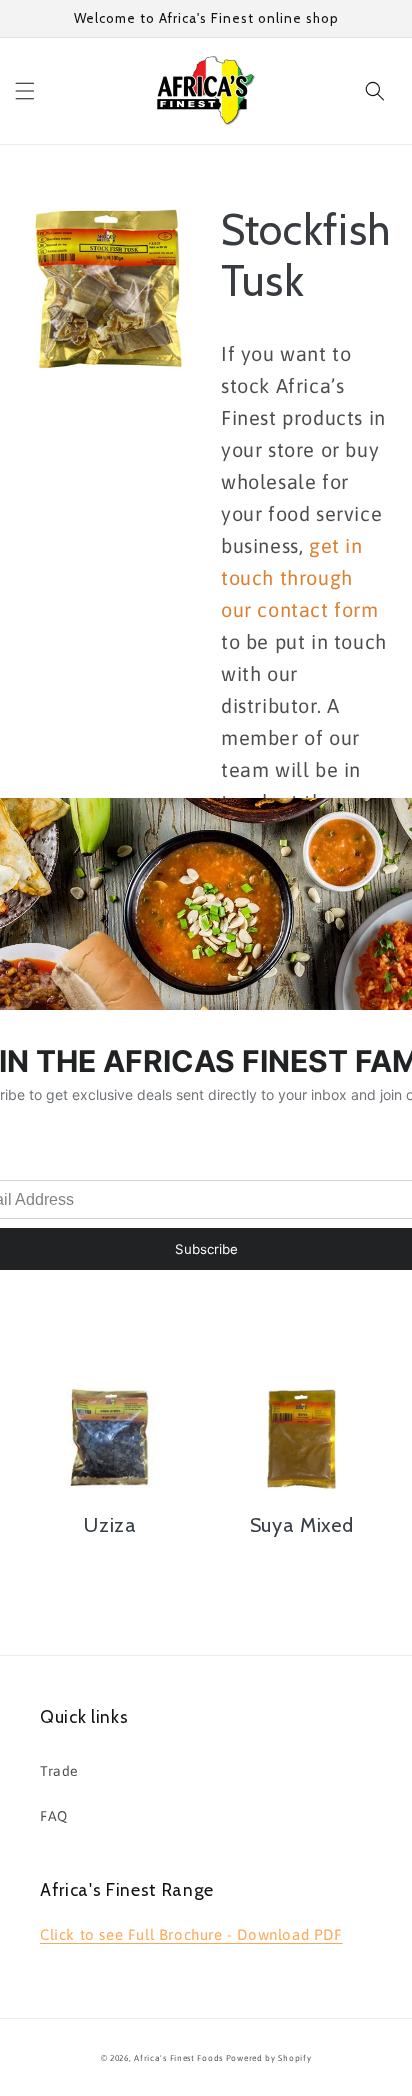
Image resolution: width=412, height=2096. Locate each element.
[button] (25, 91)
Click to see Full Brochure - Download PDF (191, 1934)
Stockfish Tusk (304, 256)
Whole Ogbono (111, 1274)
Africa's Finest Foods (178, 2058)
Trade (59, 1771)
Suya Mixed (302, 1525)
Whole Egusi (301, 1274)
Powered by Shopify (269, 2058)
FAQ (54, 1816)
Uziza (110, 1525)
